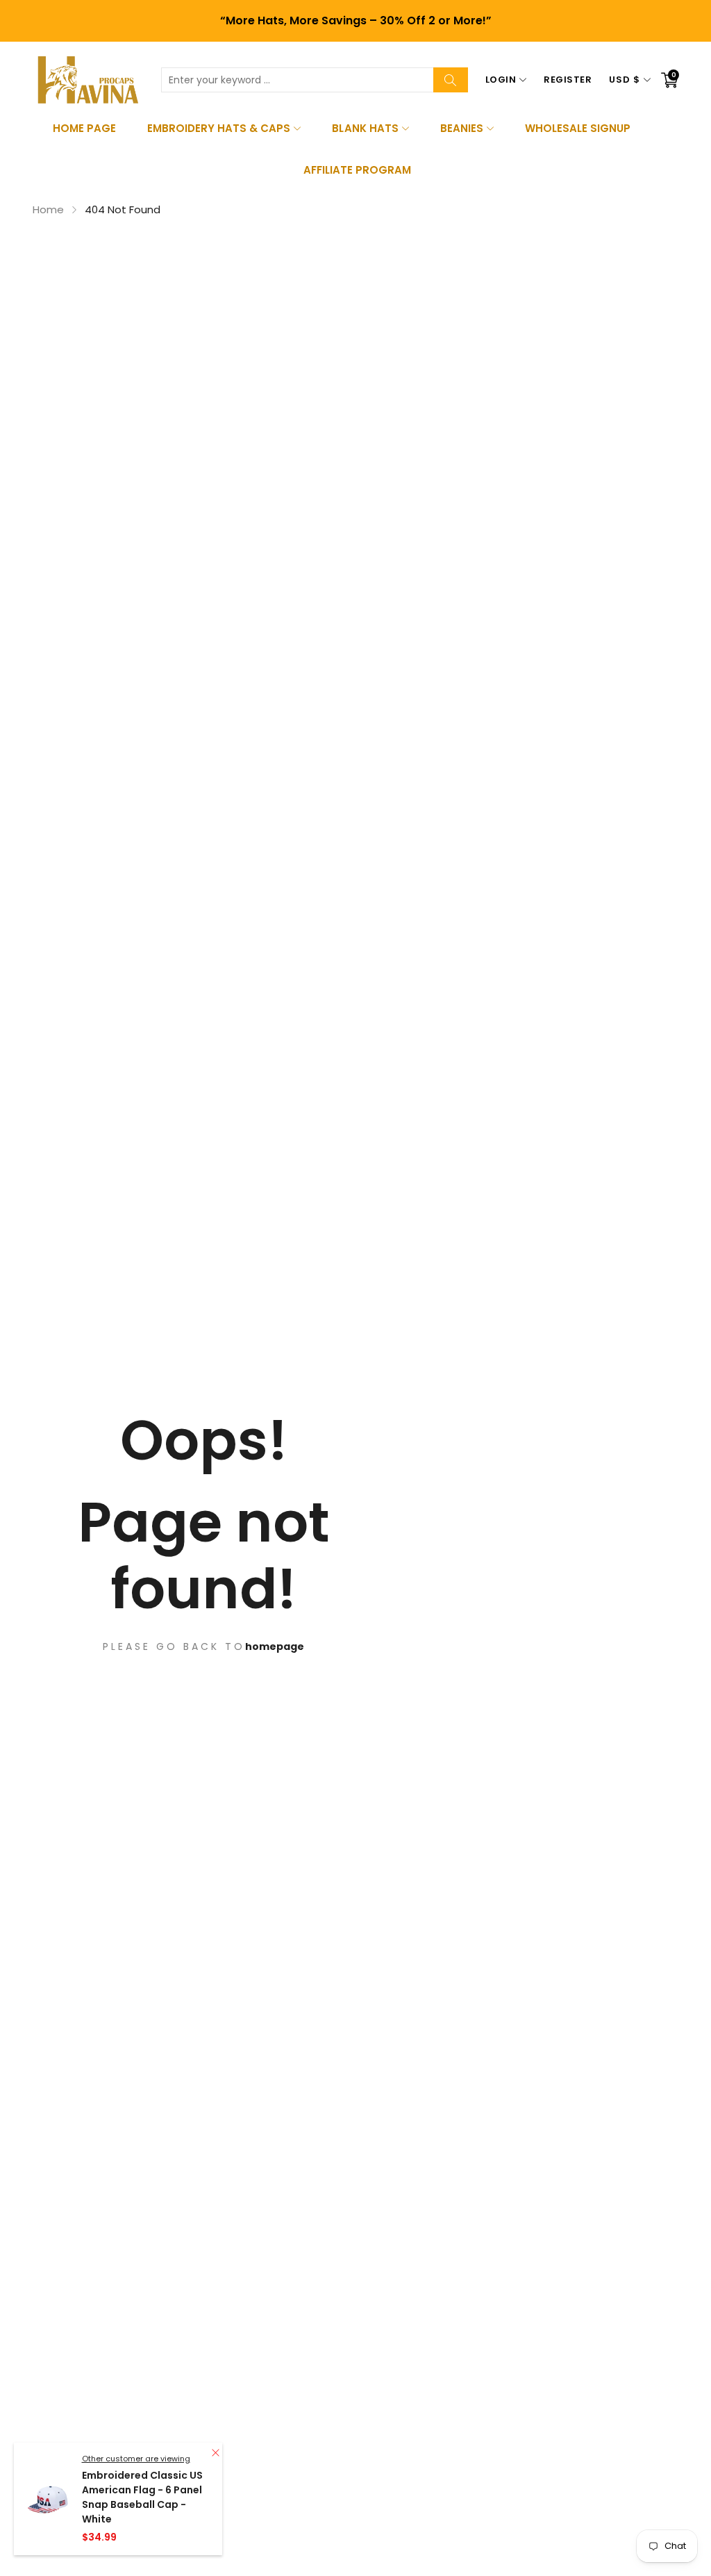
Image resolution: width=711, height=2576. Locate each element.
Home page (84, 128)
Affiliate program (357, 170)
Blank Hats (365, 128)
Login (501, 80)
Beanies (462, 128)
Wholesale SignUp (578, 128)
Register (568, 80)
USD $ (625, 80)
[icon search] (451, 80)
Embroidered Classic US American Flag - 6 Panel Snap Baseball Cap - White (142, 2497)
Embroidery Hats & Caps (219, 128)
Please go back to (174, 1646)
